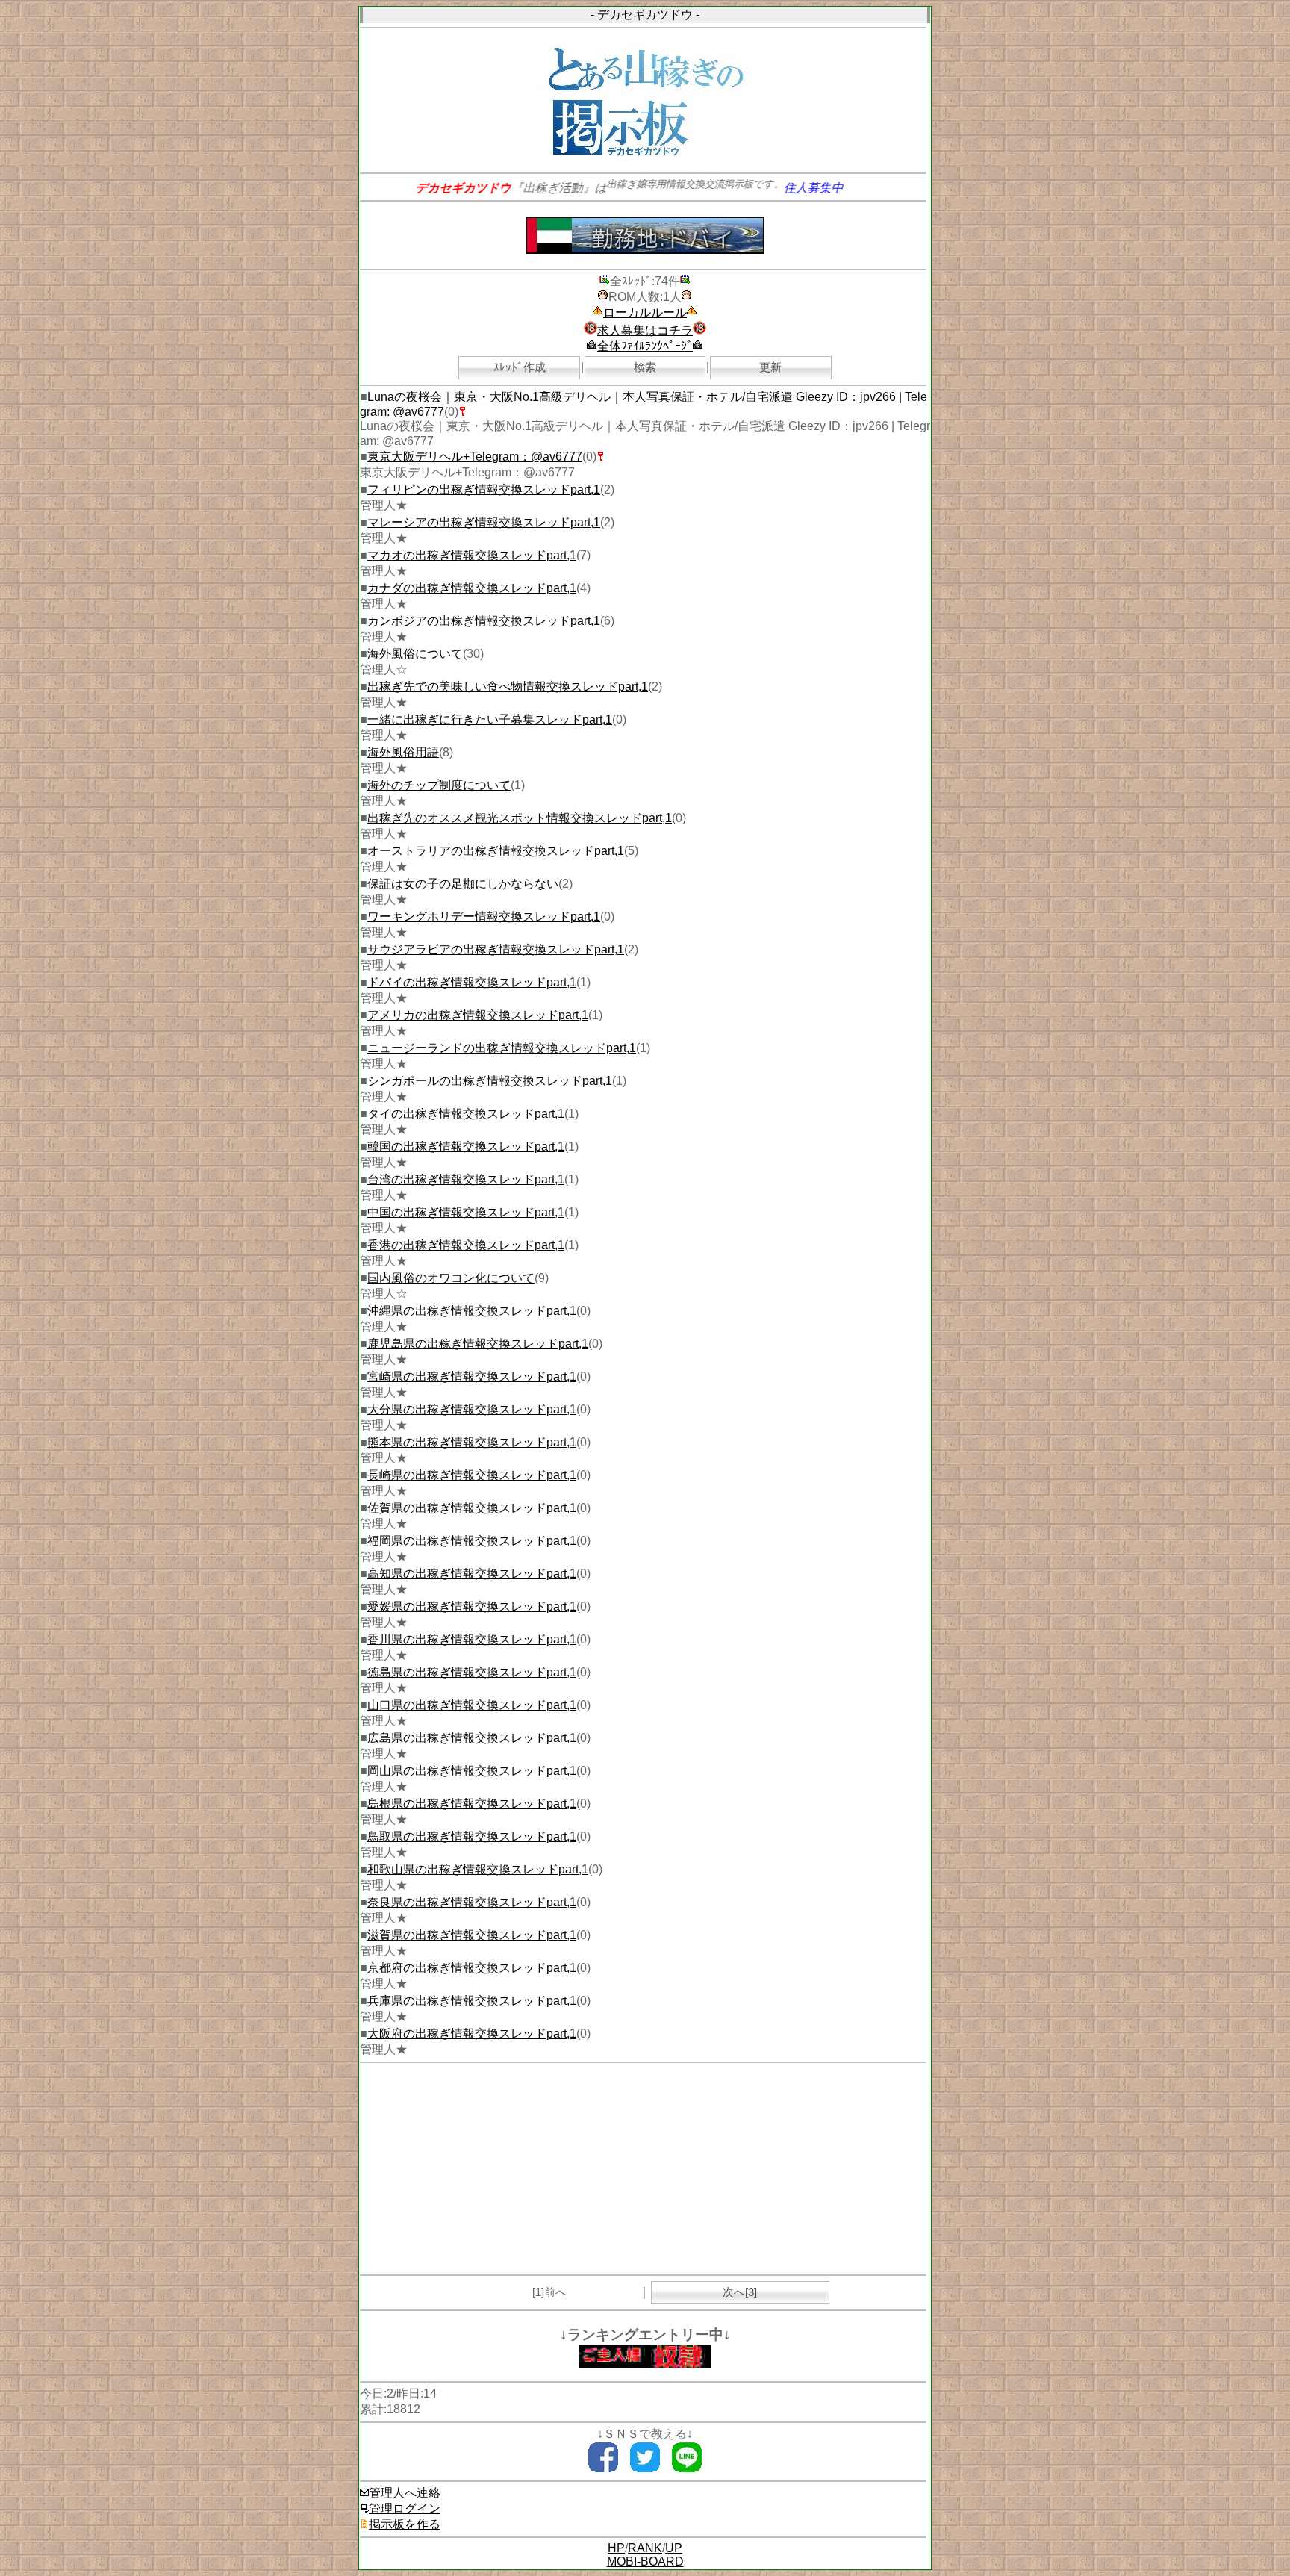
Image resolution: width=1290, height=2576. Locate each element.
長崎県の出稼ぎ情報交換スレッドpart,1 (472, 1475)
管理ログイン (405, 2508)
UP (674, 2548)
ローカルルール (645, 312)
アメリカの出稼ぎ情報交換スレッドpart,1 (478, 1015)
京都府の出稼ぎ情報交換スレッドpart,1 (472, 1968)
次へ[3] (740, 2292)
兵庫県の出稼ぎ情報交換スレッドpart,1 (472, 2001)
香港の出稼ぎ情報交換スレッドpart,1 (466, 1245)
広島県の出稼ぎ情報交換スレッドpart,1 (472, 1738)
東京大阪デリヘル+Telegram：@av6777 (475, 457)
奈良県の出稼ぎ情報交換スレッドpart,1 (472, 1902)
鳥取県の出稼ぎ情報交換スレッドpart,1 (472, 1836)
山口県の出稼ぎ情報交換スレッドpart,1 (472, 1705)
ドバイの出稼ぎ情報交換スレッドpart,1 (472, 982)
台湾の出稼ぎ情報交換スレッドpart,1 (466, 1179)
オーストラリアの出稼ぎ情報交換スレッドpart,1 (496, 851)
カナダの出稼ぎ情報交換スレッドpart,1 (472, 588)
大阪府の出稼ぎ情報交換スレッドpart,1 (472, 2034)
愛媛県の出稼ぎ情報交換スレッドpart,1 (472, 1606)
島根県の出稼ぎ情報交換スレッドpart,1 (472, 1804)
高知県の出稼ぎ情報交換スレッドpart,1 (472, 1574)
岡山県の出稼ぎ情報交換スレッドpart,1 (472, 1771)
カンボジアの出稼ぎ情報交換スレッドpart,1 (484, 621)
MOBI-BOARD (645, 2561)
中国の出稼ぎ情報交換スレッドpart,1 (466, 1212)
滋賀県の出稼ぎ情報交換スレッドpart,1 (472, 1935)
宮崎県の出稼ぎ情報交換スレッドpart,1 (472, 1376)
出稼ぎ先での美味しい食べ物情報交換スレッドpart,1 (508, 687)
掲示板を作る (405, 2524)
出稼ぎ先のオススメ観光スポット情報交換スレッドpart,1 (520, 818)
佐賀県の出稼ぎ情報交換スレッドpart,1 (472, 1508)
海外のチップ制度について (439, 785)
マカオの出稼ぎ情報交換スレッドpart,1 (472, 555)
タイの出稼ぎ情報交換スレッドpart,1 (466, 1114)
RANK (645, 2548)
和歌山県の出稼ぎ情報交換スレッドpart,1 (478, 1869)
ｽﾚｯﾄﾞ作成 (520, 367)
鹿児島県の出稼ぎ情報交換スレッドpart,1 (478, 1344)
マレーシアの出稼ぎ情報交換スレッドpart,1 (484, 522)
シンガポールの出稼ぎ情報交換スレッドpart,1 (490, 1081)
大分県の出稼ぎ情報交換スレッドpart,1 (472, 1409)
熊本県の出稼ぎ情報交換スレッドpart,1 (472, 1442)
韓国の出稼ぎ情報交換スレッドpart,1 (466, 1147)
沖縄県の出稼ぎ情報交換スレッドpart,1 (472, 1311)
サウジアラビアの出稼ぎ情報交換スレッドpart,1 (496, 949)
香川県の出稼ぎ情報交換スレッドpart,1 (472, 1639)
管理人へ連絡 (405, 2493)
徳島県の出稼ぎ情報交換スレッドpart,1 (472, 1672)
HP (616, 2548)
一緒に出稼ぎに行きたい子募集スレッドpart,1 (490, 719)
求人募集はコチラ (645, 330)
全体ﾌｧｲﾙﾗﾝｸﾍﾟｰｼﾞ (645, 346)
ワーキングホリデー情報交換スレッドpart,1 (484, 917)
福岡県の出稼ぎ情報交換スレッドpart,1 (472, 1541)
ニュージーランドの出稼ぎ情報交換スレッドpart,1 (502, 1048)
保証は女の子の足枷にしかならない (463, 884)
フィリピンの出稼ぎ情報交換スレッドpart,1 (484, 489)
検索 (645, 367)
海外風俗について (415, 654)
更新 (770, 367)
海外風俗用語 (403, 752)
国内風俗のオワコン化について (451, 1278)
